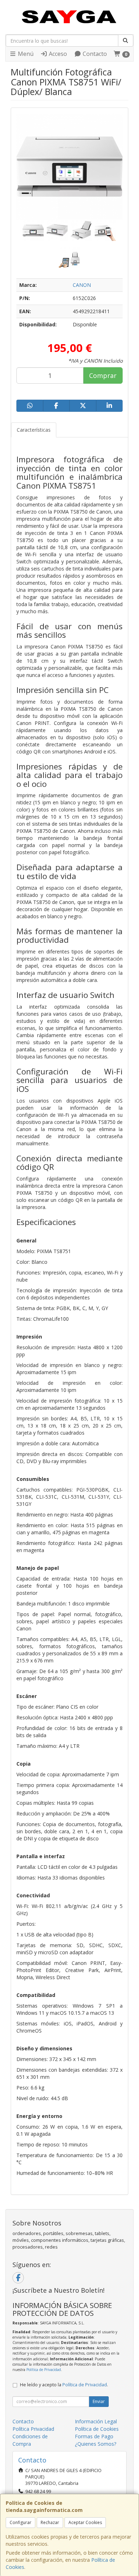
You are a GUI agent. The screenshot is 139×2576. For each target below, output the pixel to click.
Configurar (20, 2522)
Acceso (57, 54)
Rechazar (50, 2522)
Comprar (103, 375)
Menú (25, 54)
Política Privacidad (33, 2429)
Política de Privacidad (44, 2370)
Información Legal (96, 2421)
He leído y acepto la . (64, 2385)
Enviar (99, 2401)
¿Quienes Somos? (96, 2444)
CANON (82, 285)
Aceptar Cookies (85, 2522)
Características (34, 430)
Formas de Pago (94, 2436)
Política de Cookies (97, 2429)
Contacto (94, 54)
